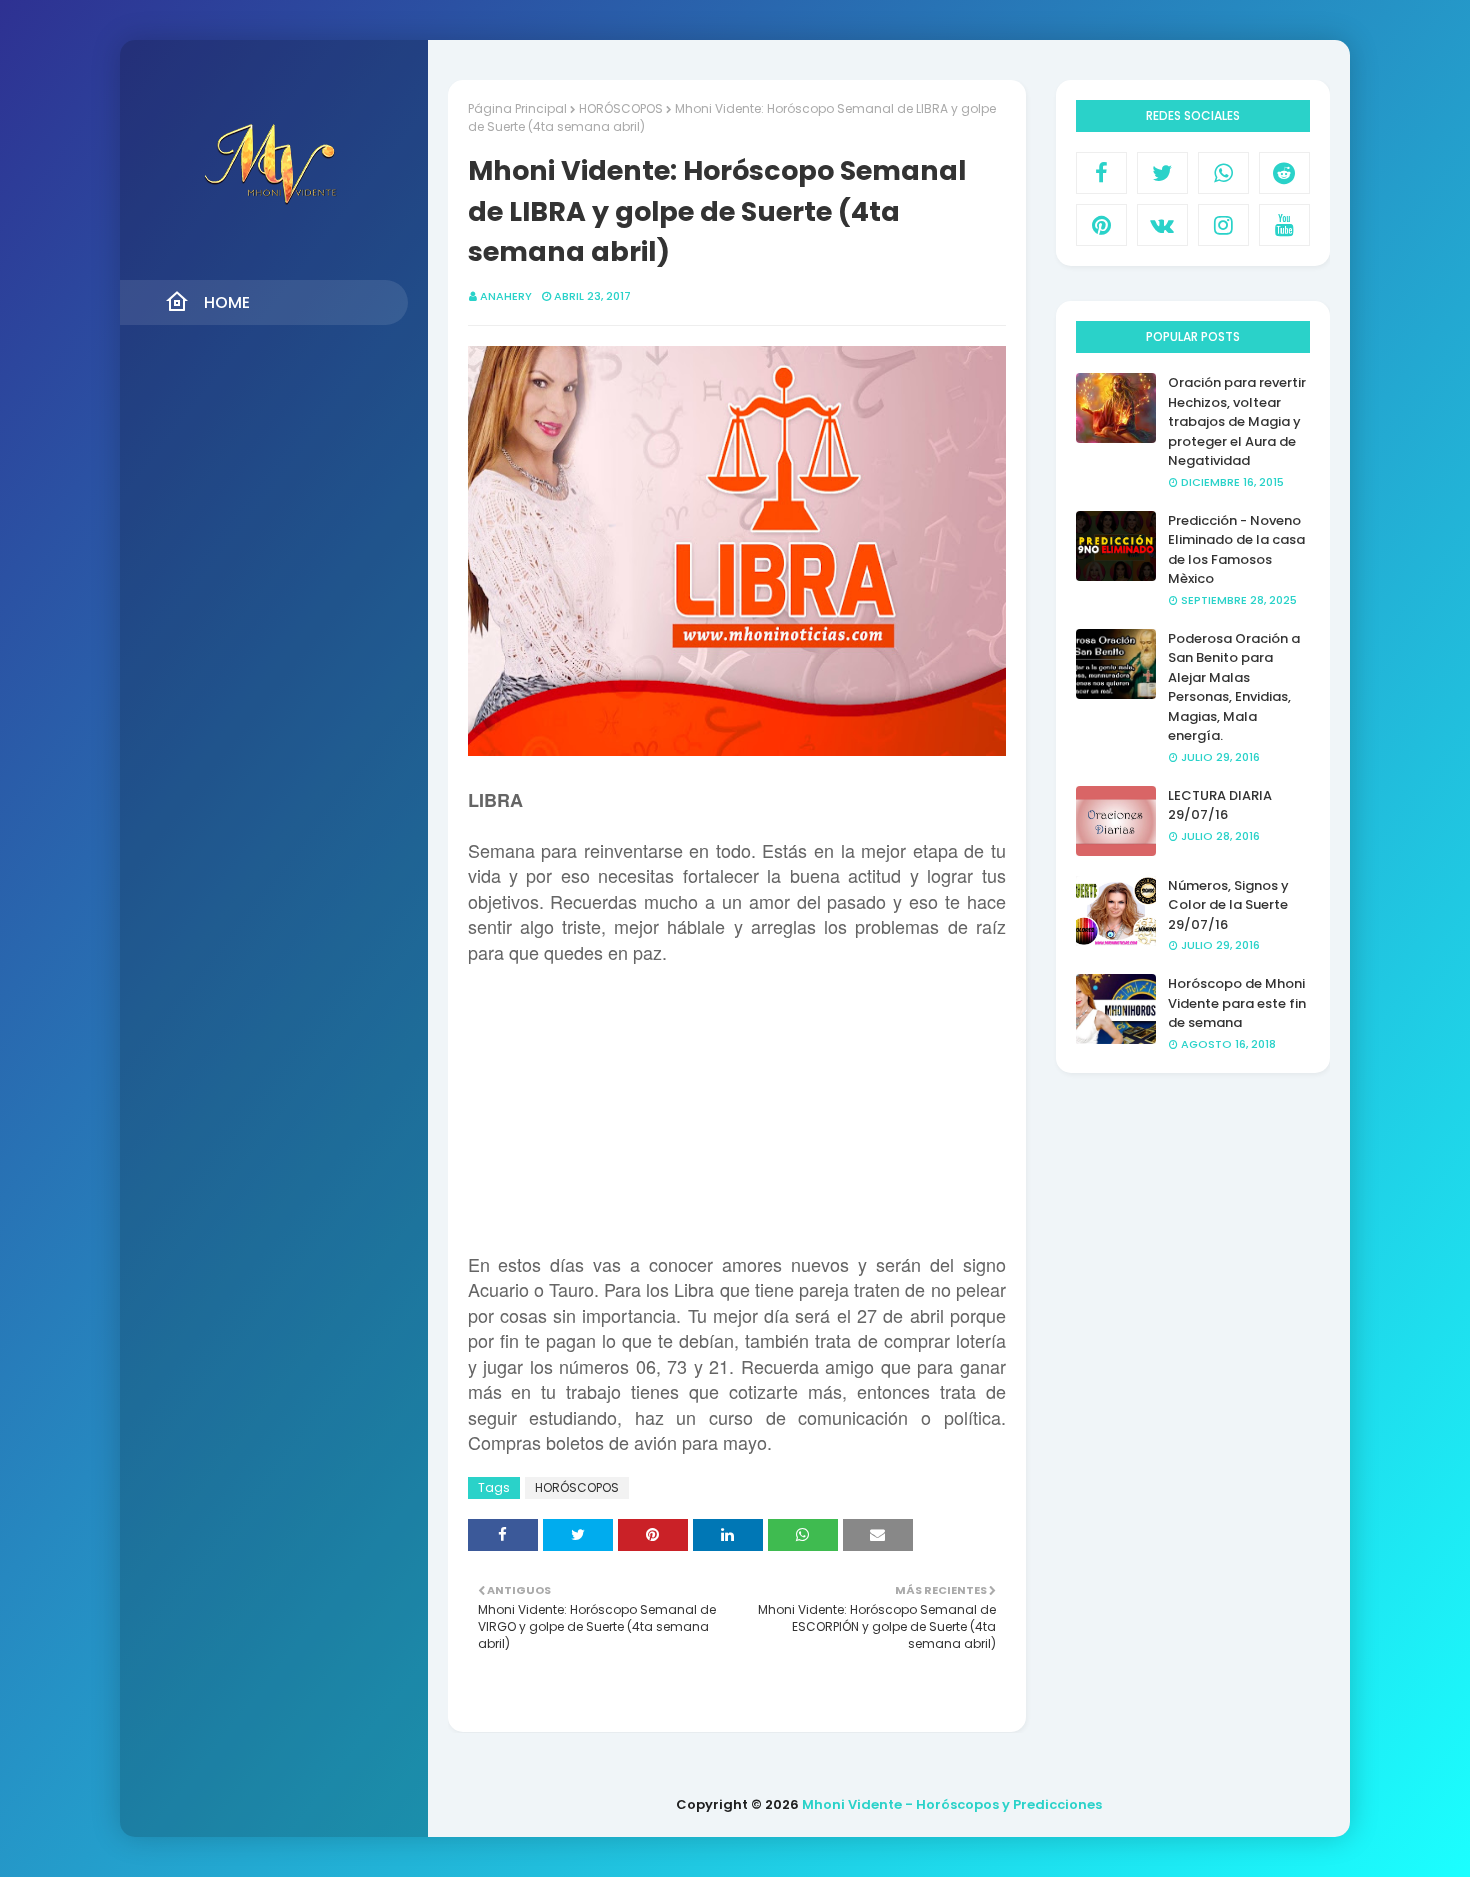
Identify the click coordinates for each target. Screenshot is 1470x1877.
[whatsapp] (1223, 173)
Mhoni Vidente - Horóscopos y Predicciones (952, 1804)
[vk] (1162, 225)
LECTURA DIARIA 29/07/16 (1220, 805)
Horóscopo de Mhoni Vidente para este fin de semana (1237, 1003)
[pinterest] (1101, 225)
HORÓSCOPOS (621, 108)
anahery (506, 296)
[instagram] (1223, 225)
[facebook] (1101, 173)
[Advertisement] (737, 1106)
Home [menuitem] (227, 302)
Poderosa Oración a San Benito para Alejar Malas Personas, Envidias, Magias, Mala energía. (1234, 687)
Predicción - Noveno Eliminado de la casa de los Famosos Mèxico (1236, 550)
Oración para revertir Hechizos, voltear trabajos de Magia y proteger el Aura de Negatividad (1237, 421)
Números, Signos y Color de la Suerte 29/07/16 (1228, 905)
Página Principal (517, 108)
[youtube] (1284, 225)
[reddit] (1284, 173)
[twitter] (1162, 173)
